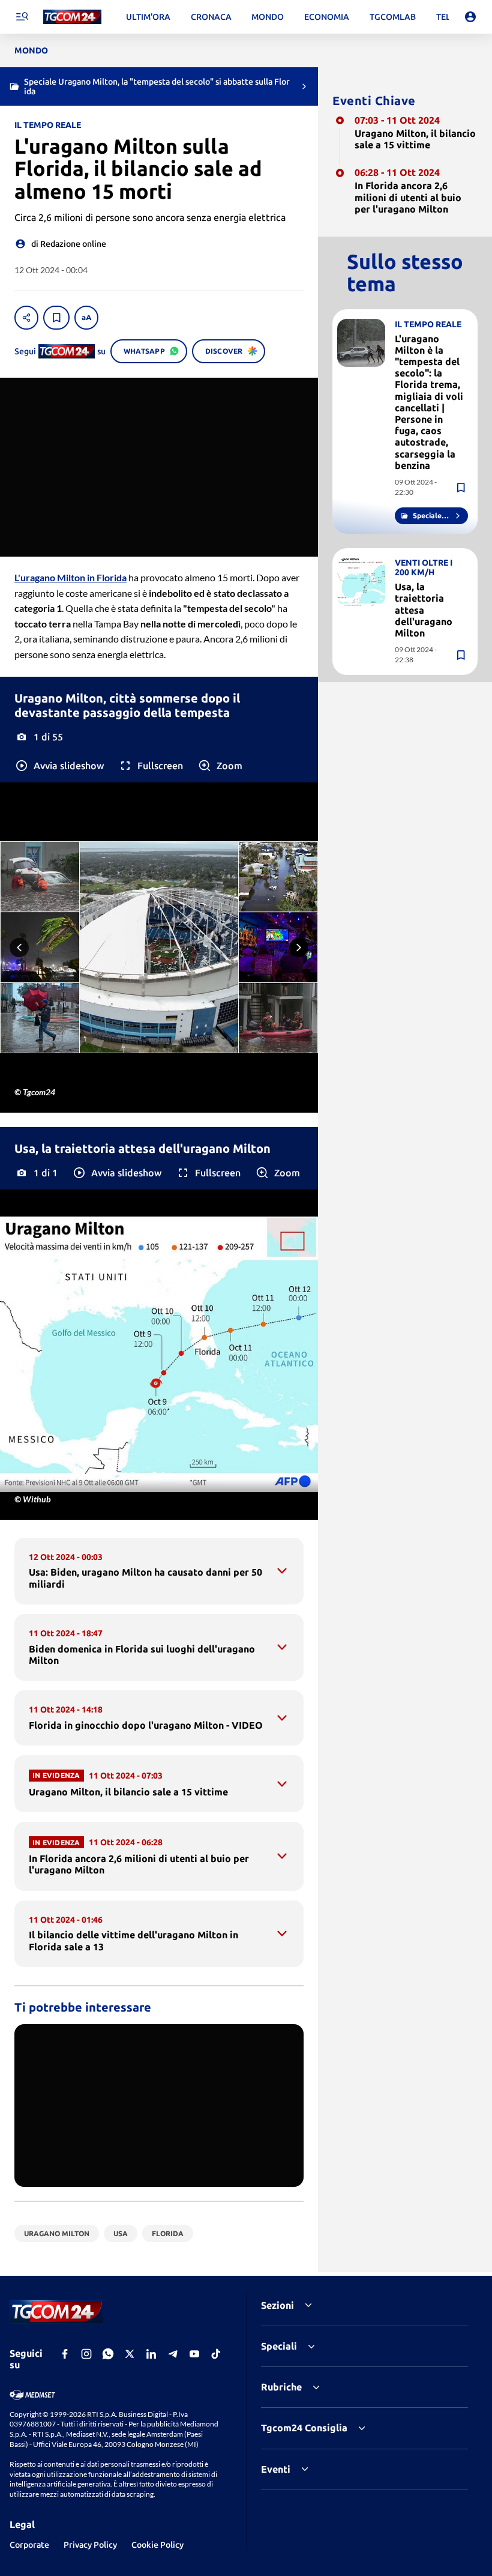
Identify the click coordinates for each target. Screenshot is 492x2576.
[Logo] (72, 17)
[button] (59, 766)
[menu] (22, 17)
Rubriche (281, 2387)
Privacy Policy (90, 2545)
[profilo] (470, 17)
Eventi (276, 2469)
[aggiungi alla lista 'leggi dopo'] (56, 318)
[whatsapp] (108, 2354)
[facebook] (65, 2354)
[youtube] (194, 2354)
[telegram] (173, 2354)
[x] (130, 2354)
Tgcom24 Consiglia (304, 2428)
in (70, 577)
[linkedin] (151, 2354)
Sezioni (277, 2305)
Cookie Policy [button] (157, 2545)
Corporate (29, 2545)
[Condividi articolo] (26, 318)
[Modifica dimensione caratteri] (86, 318)
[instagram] (86, 2354)
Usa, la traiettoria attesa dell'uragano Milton (424, 610)
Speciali (279, 2346)
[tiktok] (216, 2354)
